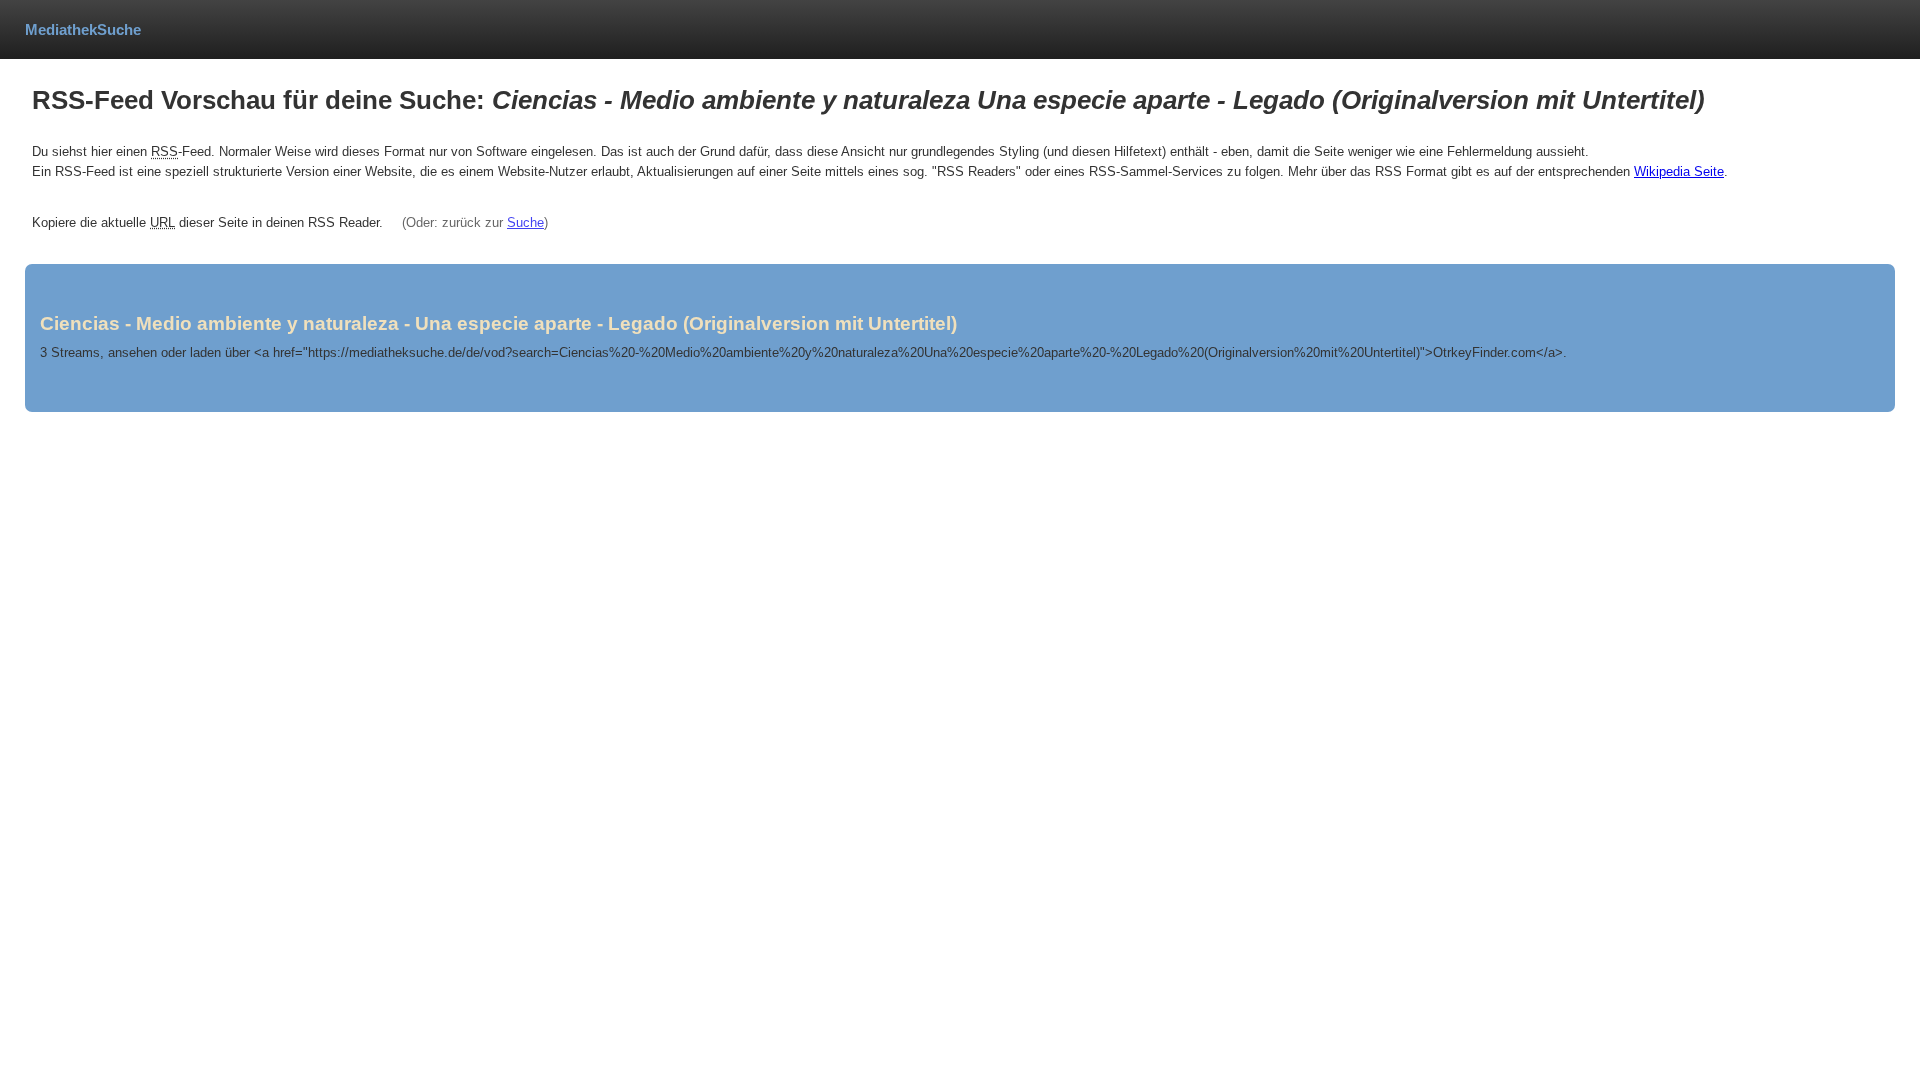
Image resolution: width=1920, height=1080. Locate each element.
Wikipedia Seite (1679, 171)
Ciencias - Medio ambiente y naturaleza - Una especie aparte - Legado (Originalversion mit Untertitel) (498, 323)
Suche (525, 222)
